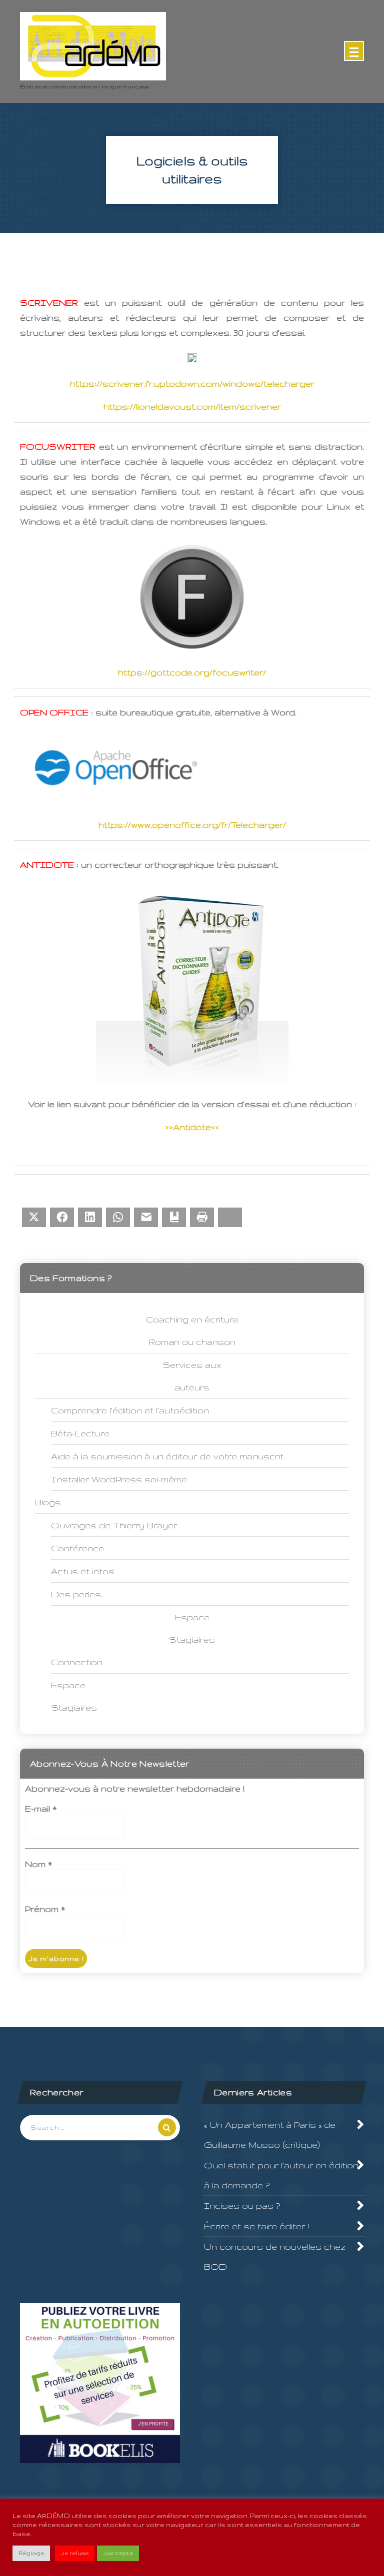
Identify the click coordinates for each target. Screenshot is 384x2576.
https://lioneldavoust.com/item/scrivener (192, 406)
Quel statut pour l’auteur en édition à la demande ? (281, 2175)
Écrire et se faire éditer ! (256, 2226)
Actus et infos (83, 1571)
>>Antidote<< (192, 1127)
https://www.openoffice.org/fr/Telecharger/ (192, 825)
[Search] (167, 2127)
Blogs (48, 1502)
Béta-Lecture (80, 1433)
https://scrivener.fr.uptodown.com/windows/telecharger (192, 383)
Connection (77, 1662)
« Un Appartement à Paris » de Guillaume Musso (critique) (270, 2135)
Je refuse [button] (75, 2553)
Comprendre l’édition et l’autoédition (130, 1410)
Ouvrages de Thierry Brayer (114, 1525)
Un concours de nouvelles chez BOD (275, 2256)
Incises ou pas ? (242, 2206)
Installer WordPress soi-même (119, 1479)
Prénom (45, 1909)
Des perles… (78, 1594)
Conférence (77, 1548)
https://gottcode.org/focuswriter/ (192, 672)
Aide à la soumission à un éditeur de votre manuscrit (167, 1456)
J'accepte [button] (118, 2553)
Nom (38, 1864)
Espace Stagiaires (74, 1696)
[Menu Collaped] (354, 51)
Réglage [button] (31, 2553)
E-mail (41, 1808)
